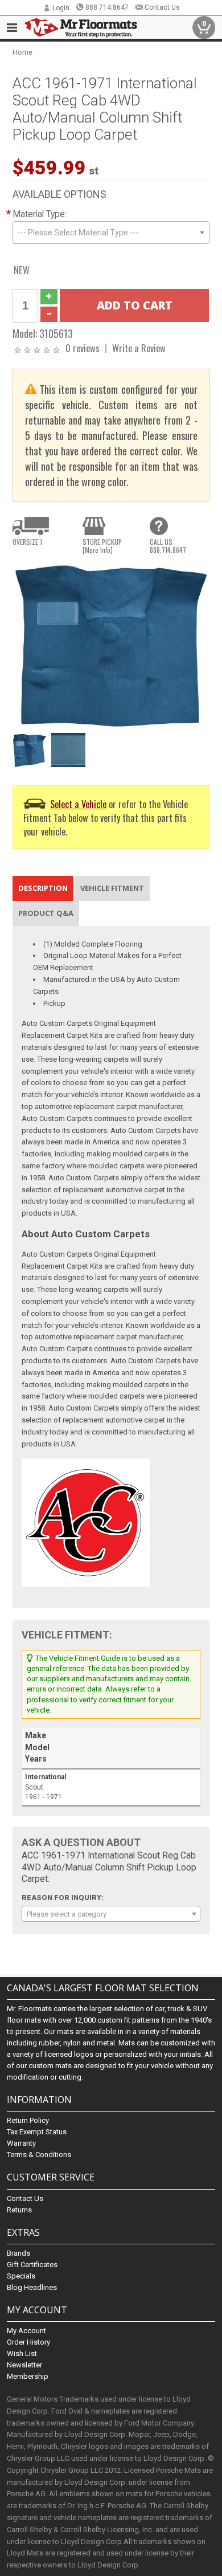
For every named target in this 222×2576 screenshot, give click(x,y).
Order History (28, 2342)
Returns (19, 2210)
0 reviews (83, 348)
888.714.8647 (107, 7)
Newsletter (24, 2365)
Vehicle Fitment (112, 888)
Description (43, 888)
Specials (21, 2276)
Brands (18, 2253)
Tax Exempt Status (37, 2132)
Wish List (22, 2353)
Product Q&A (46, 913)
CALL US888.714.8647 (168, 546)
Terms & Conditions (39, 2155)
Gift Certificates (32, 2265)
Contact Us (162, 7)
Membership (28, 2376)
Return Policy (28, 2120)
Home (22, 52)
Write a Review (139, 348)
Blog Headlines (32, 2287)
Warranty (21, 2143)
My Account (26, 2331)
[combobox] (111, 233)
